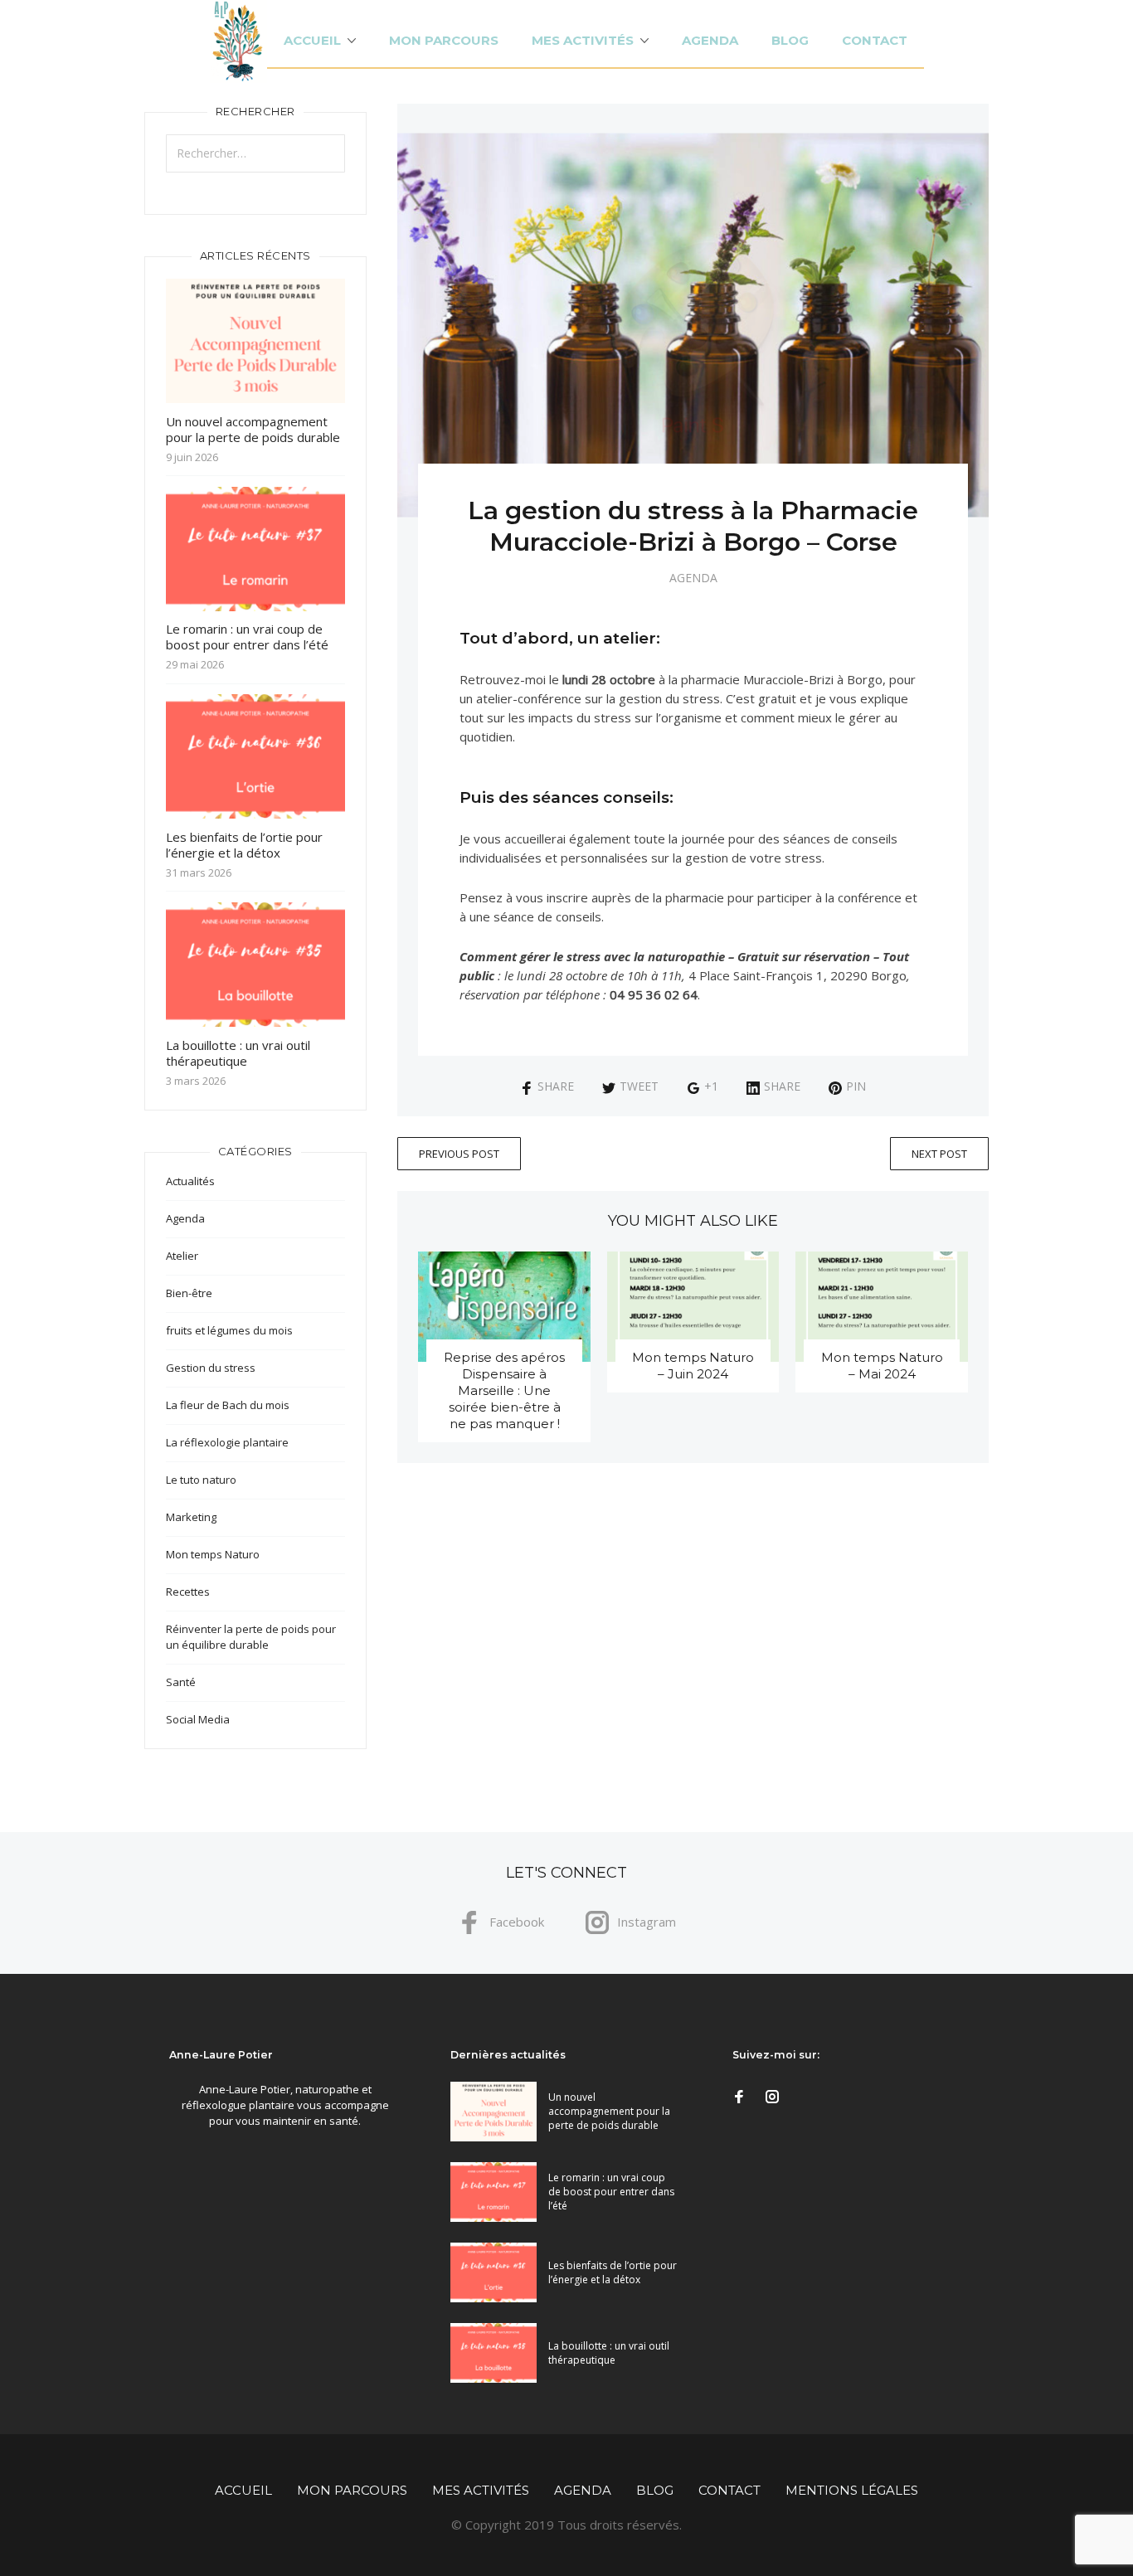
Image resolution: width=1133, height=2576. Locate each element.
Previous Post (459, 1154)
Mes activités (583, 40)
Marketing (191, 1517)
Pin (856, 1086)
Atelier (182, 1256)
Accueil (312, 40)
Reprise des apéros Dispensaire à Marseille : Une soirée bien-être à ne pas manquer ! (504, 1390)
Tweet (639, 1086)
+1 (711, 1086)
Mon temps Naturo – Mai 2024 (882, 1366)
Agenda (710, 40)
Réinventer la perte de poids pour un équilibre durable (251, 1637)
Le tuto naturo (201, 1480)
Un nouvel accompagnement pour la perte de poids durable (253, 429)
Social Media (198, 1719)
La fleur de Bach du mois (228, 1405)
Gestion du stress (211, 1368)
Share (556, 1086)
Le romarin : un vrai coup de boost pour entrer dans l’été (247, 637)
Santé (181, 1682)
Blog (790, 40)
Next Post (939, 1154)
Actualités (190, 1181)
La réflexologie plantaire (227, 1442)
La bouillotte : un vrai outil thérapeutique (238, 1053)
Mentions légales (852, 2490)
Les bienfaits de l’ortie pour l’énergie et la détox (244, 845)
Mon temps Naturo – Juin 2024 (693, 1366)
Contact (875, 40)
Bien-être (189, 1293)
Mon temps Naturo (213, 1554)
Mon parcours (444, 40)
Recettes (188, 1592)
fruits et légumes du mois (229, 1330)
